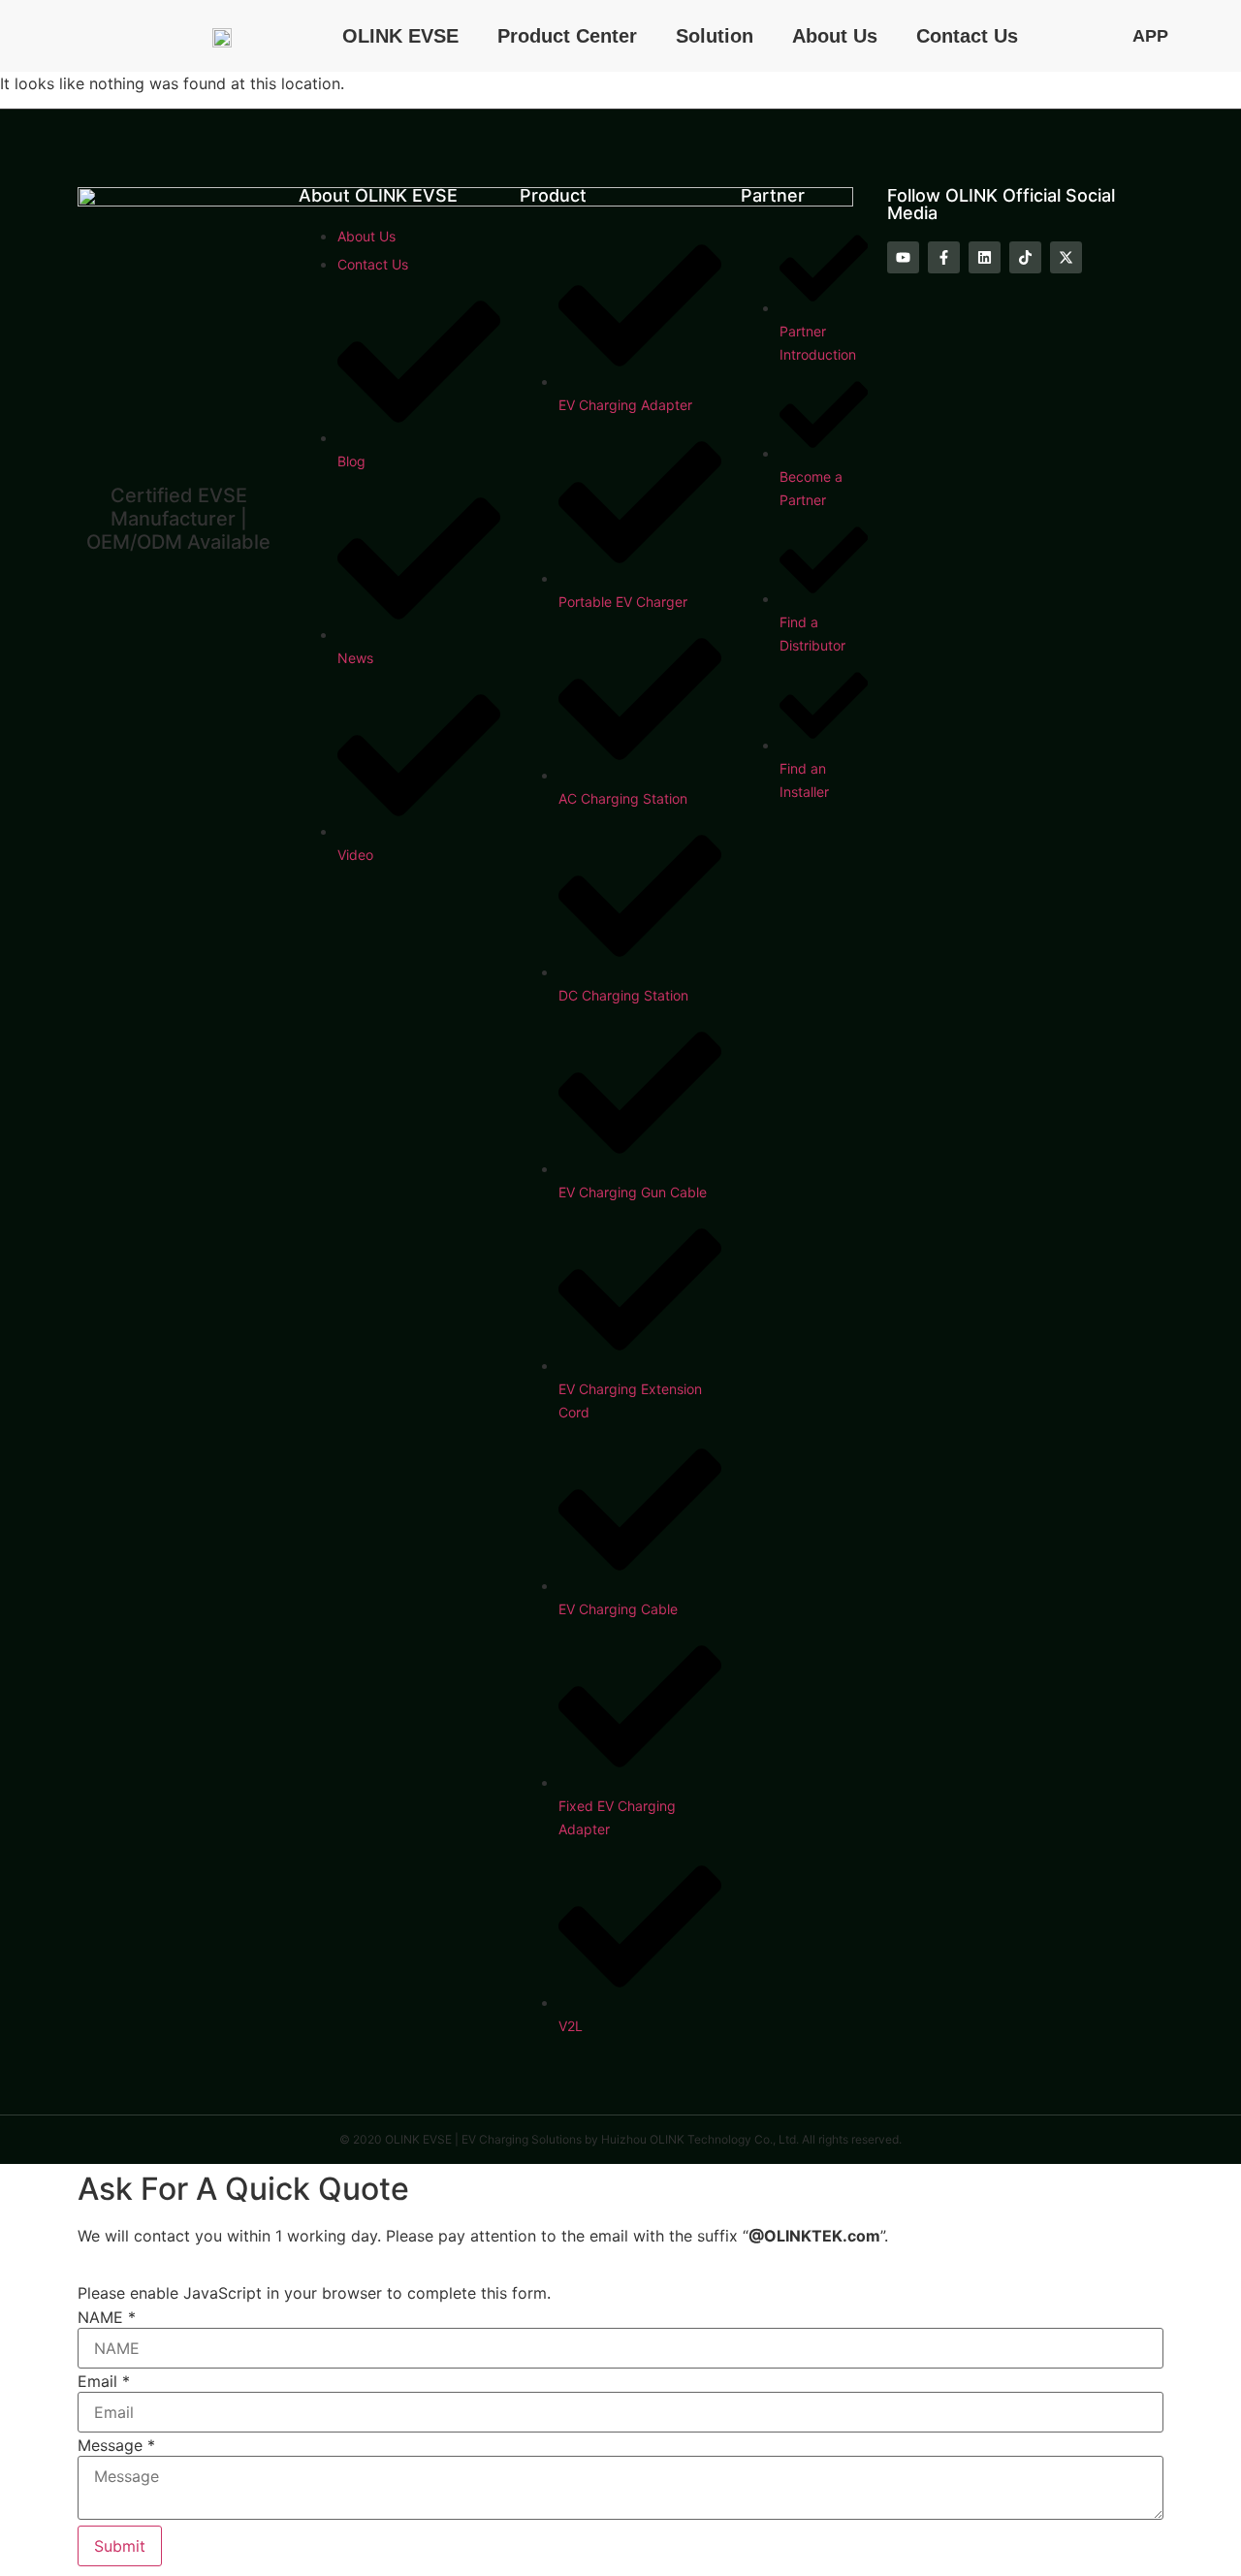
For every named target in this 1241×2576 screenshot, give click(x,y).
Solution (715, 36)
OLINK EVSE (400, 36)
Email (104, 2381)
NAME (107, 2317)
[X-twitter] (1066, 257)
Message (116, 2445)
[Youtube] (903, 257)
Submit (120, 2546)
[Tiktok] (1025, 257)
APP (1150, 36)
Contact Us (967, 36)
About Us (835, 36)
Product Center (567, 36)
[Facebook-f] (944, 257)
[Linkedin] (985, 257)
